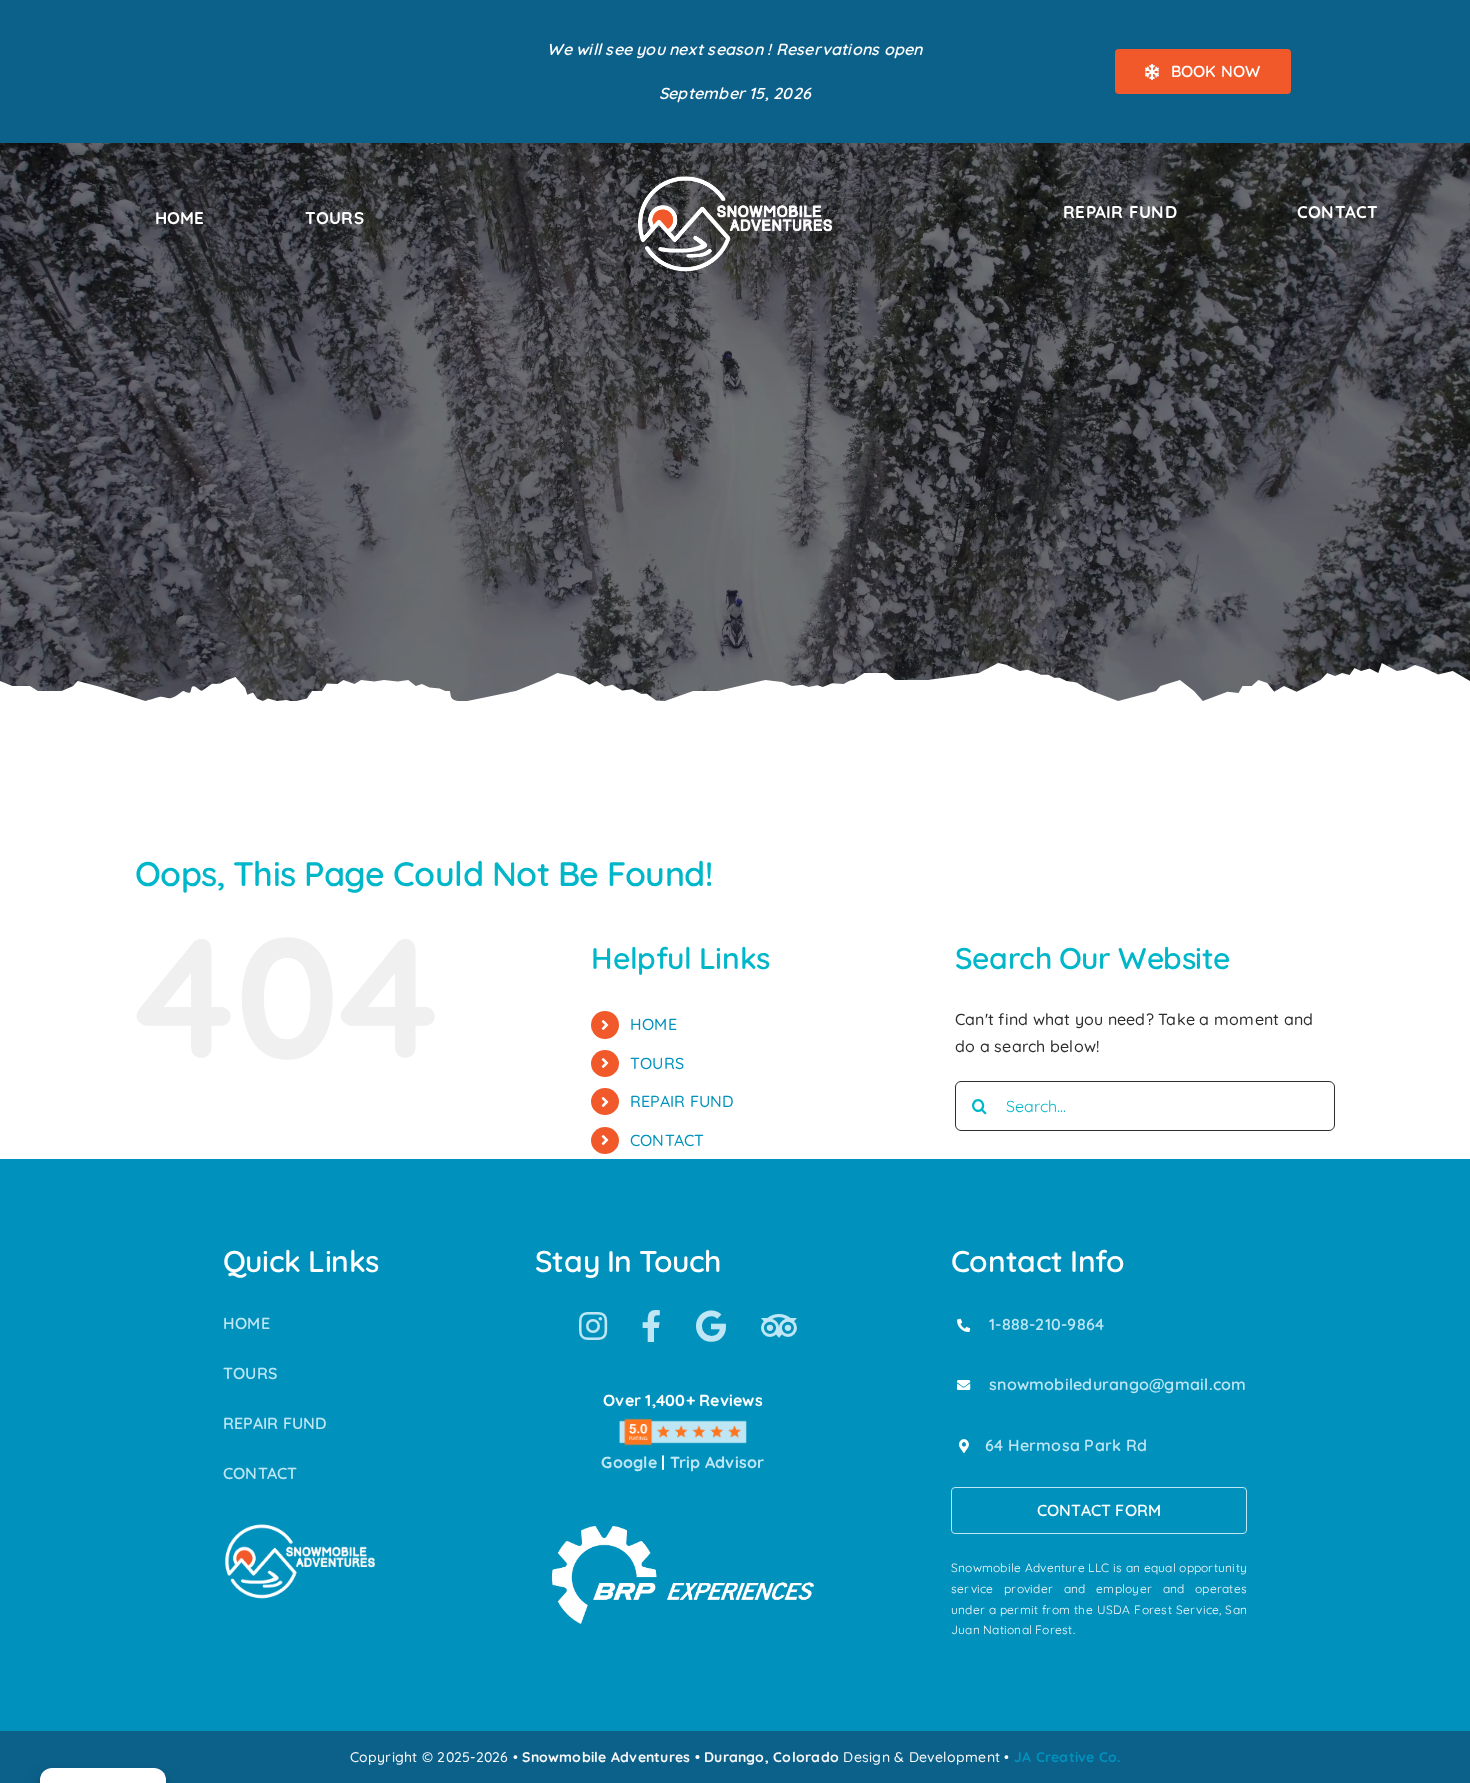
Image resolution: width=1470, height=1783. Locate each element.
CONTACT (667, 1140)
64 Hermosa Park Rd (1066, 1445)
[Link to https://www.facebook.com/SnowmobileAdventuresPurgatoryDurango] (651, 1326)
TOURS (657, 1063)
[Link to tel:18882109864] (964, 1325)
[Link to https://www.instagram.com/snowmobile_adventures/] (593, 1326)
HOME (653, 1024)
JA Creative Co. (1067, 1757)
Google (628, 1462)
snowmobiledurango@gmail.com (1117, 1384)
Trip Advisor (717, 1462)
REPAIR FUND (682, 1101)
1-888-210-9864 (1046, 1324)
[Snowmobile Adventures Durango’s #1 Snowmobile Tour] (735, 181)
